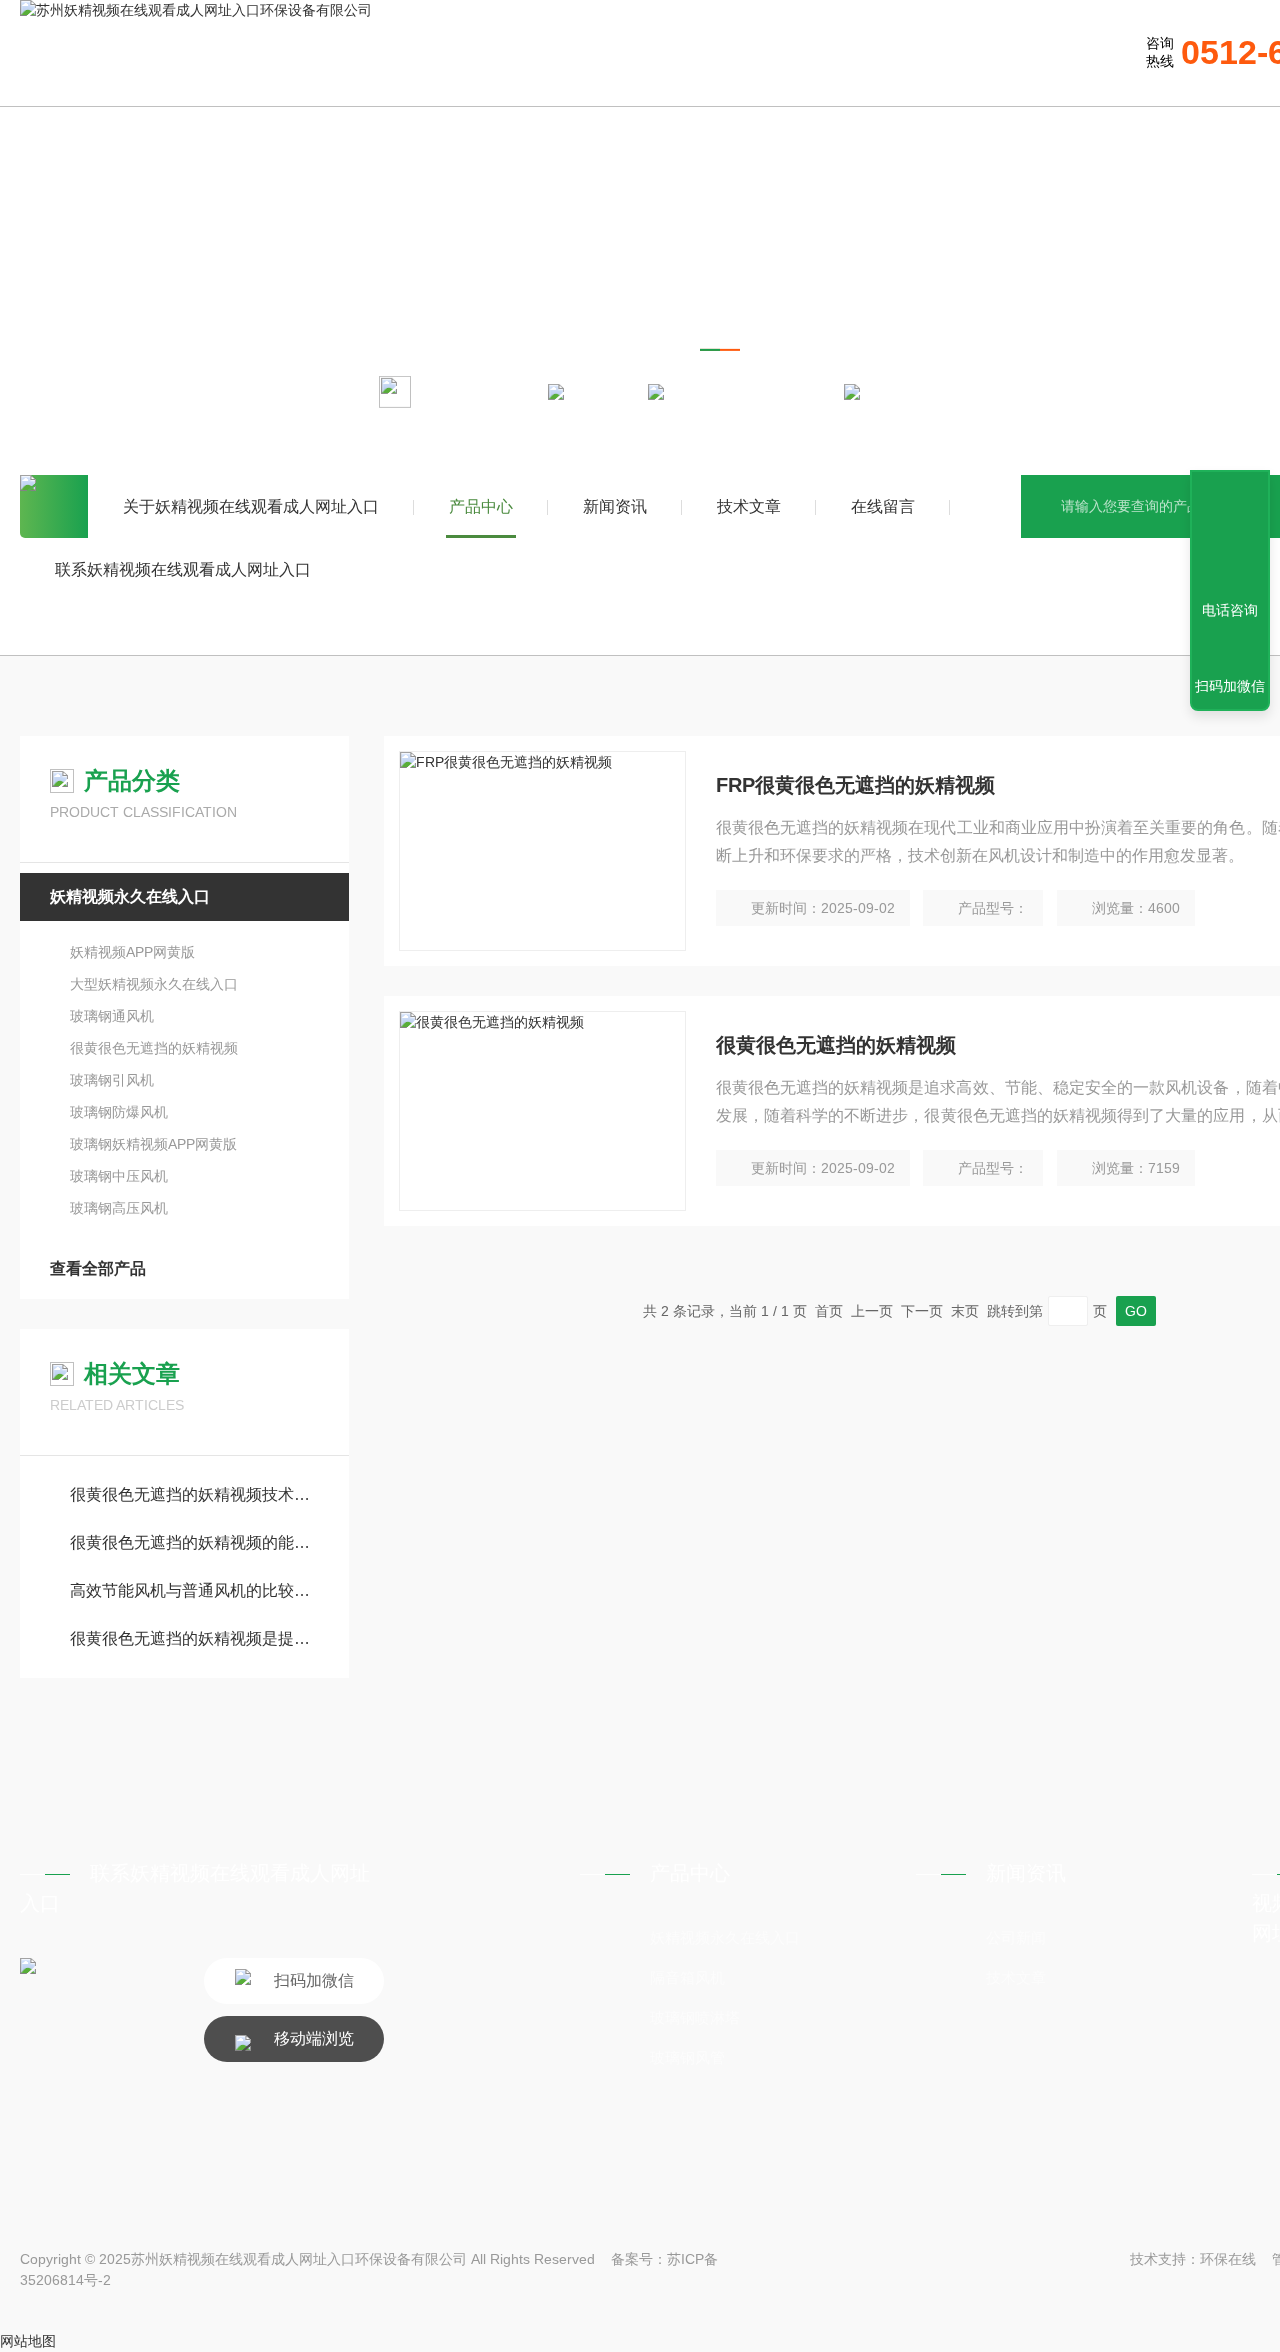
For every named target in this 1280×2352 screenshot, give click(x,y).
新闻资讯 (615, 506)
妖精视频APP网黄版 (132, 952)
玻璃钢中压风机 (119, 1176)
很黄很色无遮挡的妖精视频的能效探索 (194, 1542)
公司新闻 (1016, 1937)
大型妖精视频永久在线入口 (154, 984)
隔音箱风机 (687, 1977)
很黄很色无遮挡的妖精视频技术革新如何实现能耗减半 (194, 1494)
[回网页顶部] (1230, 537)
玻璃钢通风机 (112, 1016)
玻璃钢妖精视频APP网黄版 (153, 1144)
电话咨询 (1230, 610)
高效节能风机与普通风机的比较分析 (194, 1590)
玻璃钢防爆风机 (119, 1112)
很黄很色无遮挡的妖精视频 (154, 1048)
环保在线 (1228, 2259)
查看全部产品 (98, 1268)
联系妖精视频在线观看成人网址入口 (183, 569)
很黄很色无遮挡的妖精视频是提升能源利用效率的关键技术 (194, 1638)
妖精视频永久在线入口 (754, 390)
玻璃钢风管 (687, 2057)
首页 (54, 506)
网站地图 (28, 2341)
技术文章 (749, 506)
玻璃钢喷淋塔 (695, 2017)
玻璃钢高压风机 (119, 1208)
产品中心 (481, 506)
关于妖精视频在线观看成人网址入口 (251, 506)
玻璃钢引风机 (112, 1080)
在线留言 (883, 506)
